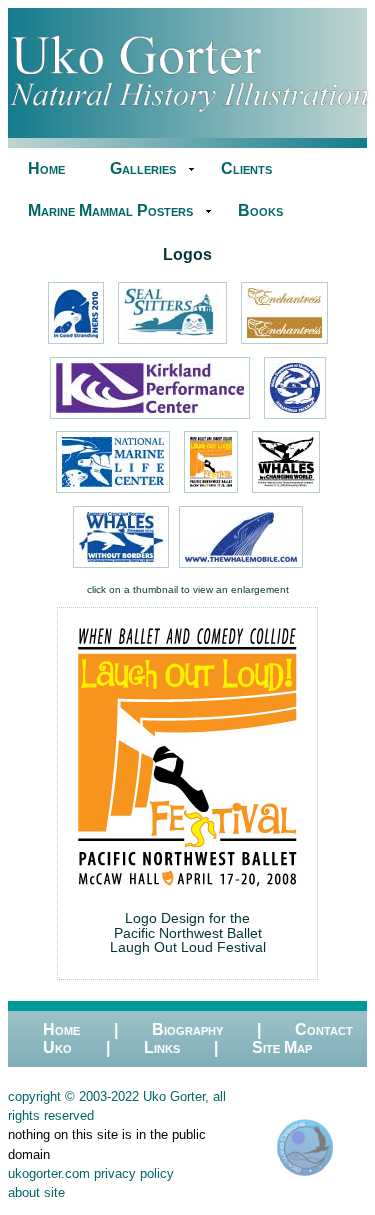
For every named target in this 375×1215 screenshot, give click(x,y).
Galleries (143, 168)
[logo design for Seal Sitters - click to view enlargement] (172, 344)
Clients (246, 168)
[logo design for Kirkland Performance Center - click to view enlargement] (150, 419)
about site (36, 1192)
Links (162, 1047)
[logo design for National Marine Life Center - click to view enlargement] (113, 493)
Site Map (282, 1047)
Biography (187, 1029)
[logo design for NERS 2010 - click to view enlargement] (76, 344)
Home (46, 168)
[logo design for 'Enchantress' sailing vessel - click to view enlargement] (284, 344)
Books (260, 210)
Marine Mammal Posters (110, 210)
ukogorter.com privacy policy (91, 1173)
